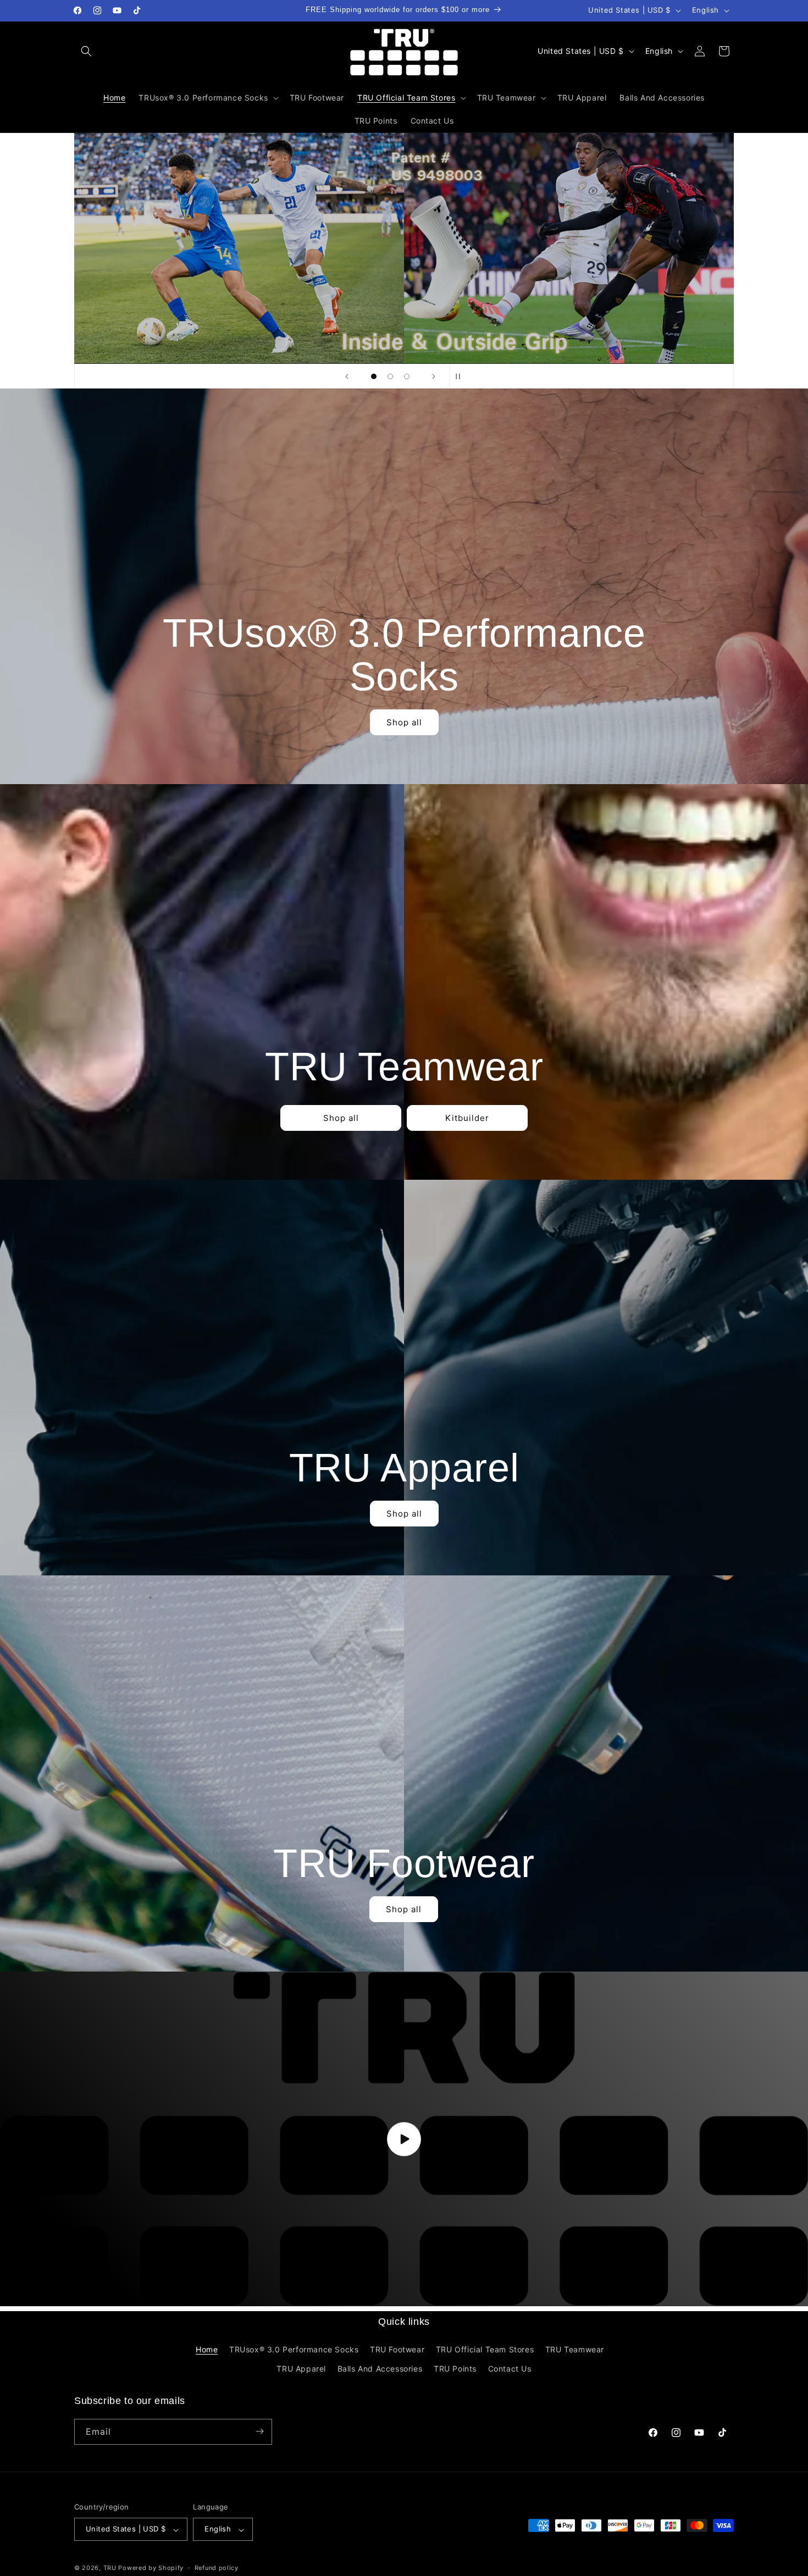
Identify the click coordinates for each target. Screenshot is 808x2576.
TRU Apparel (301, 2369)
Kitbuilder (467, 1117)
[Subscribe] (259, 2431)
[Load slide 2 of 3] (390, 376)
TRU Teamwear (575, 2349)
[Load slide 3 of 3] (407, 376)
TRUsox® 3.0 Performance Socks (294, 2349)
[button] (86, 51)
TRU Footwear (397, 2349)
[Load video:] (404, 2139)
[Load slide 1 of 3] (374, 376)
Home (207, 2349)
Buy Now (404, 301)
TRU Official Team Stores (485, 2349)
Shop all (404, 722)
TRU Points (455, 2369)
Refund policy (217, 2568)
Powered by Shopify (151, 2568)
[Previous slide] (347, 376)
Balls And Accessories (380, 2369)
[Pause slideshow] (461, 376)
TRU (110, 2568)
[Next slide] (434, 376)
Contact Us (510, 2369)
